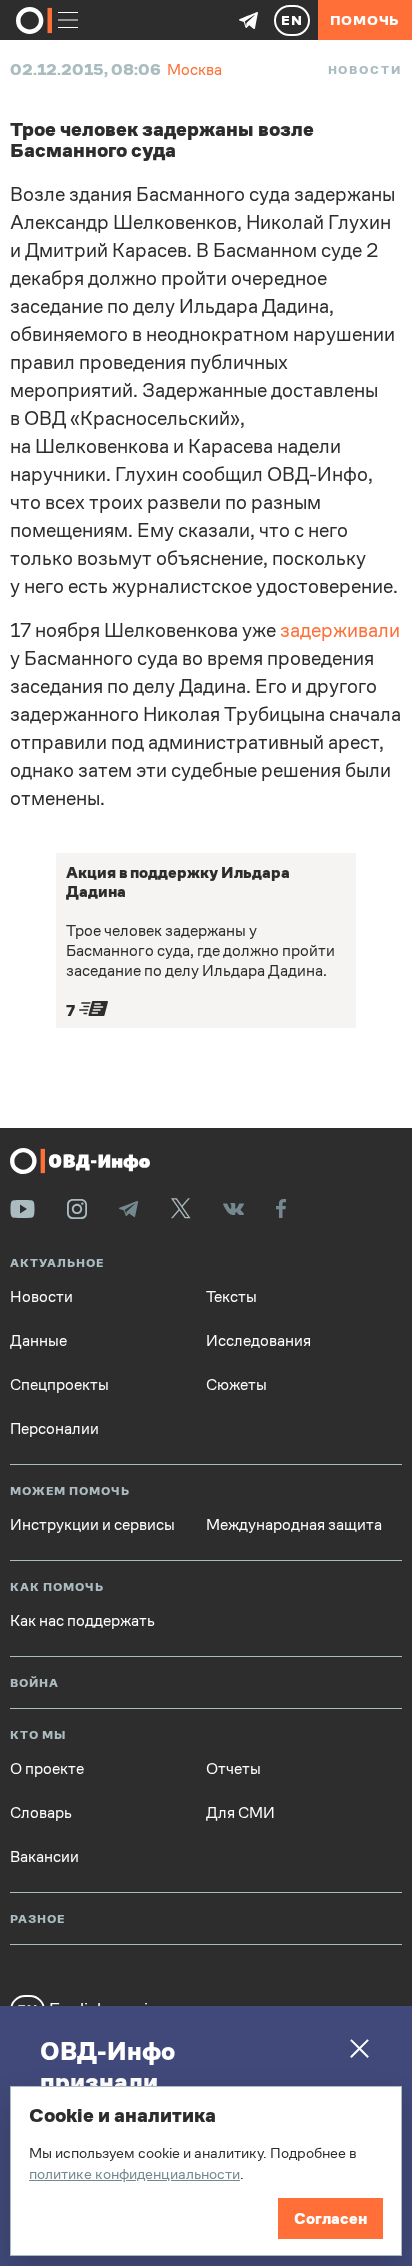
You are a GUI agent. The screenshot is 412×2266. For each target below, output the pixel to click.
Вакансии (44, 1857)
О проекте (47, 1769)
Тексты (231, 1297)
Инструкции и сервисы (92, 1525)
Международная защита (294, 1525)
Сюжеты (236, 1385)
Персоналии (54, 1429)
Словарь (41, 1813)
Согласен (330, 2218)
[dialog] (206, 2171)
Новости (365, 70)
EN (292, 20)
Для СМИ (240, 1813)
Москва (194, 69)
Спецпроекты (59, 1385)
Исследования (258, 1341)
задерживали (340, 630)
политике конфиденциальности (134, 2173)
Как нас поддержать (82, 1621)
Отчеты (233, 1769)
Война (34, 1683)
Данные (38, 1341)
